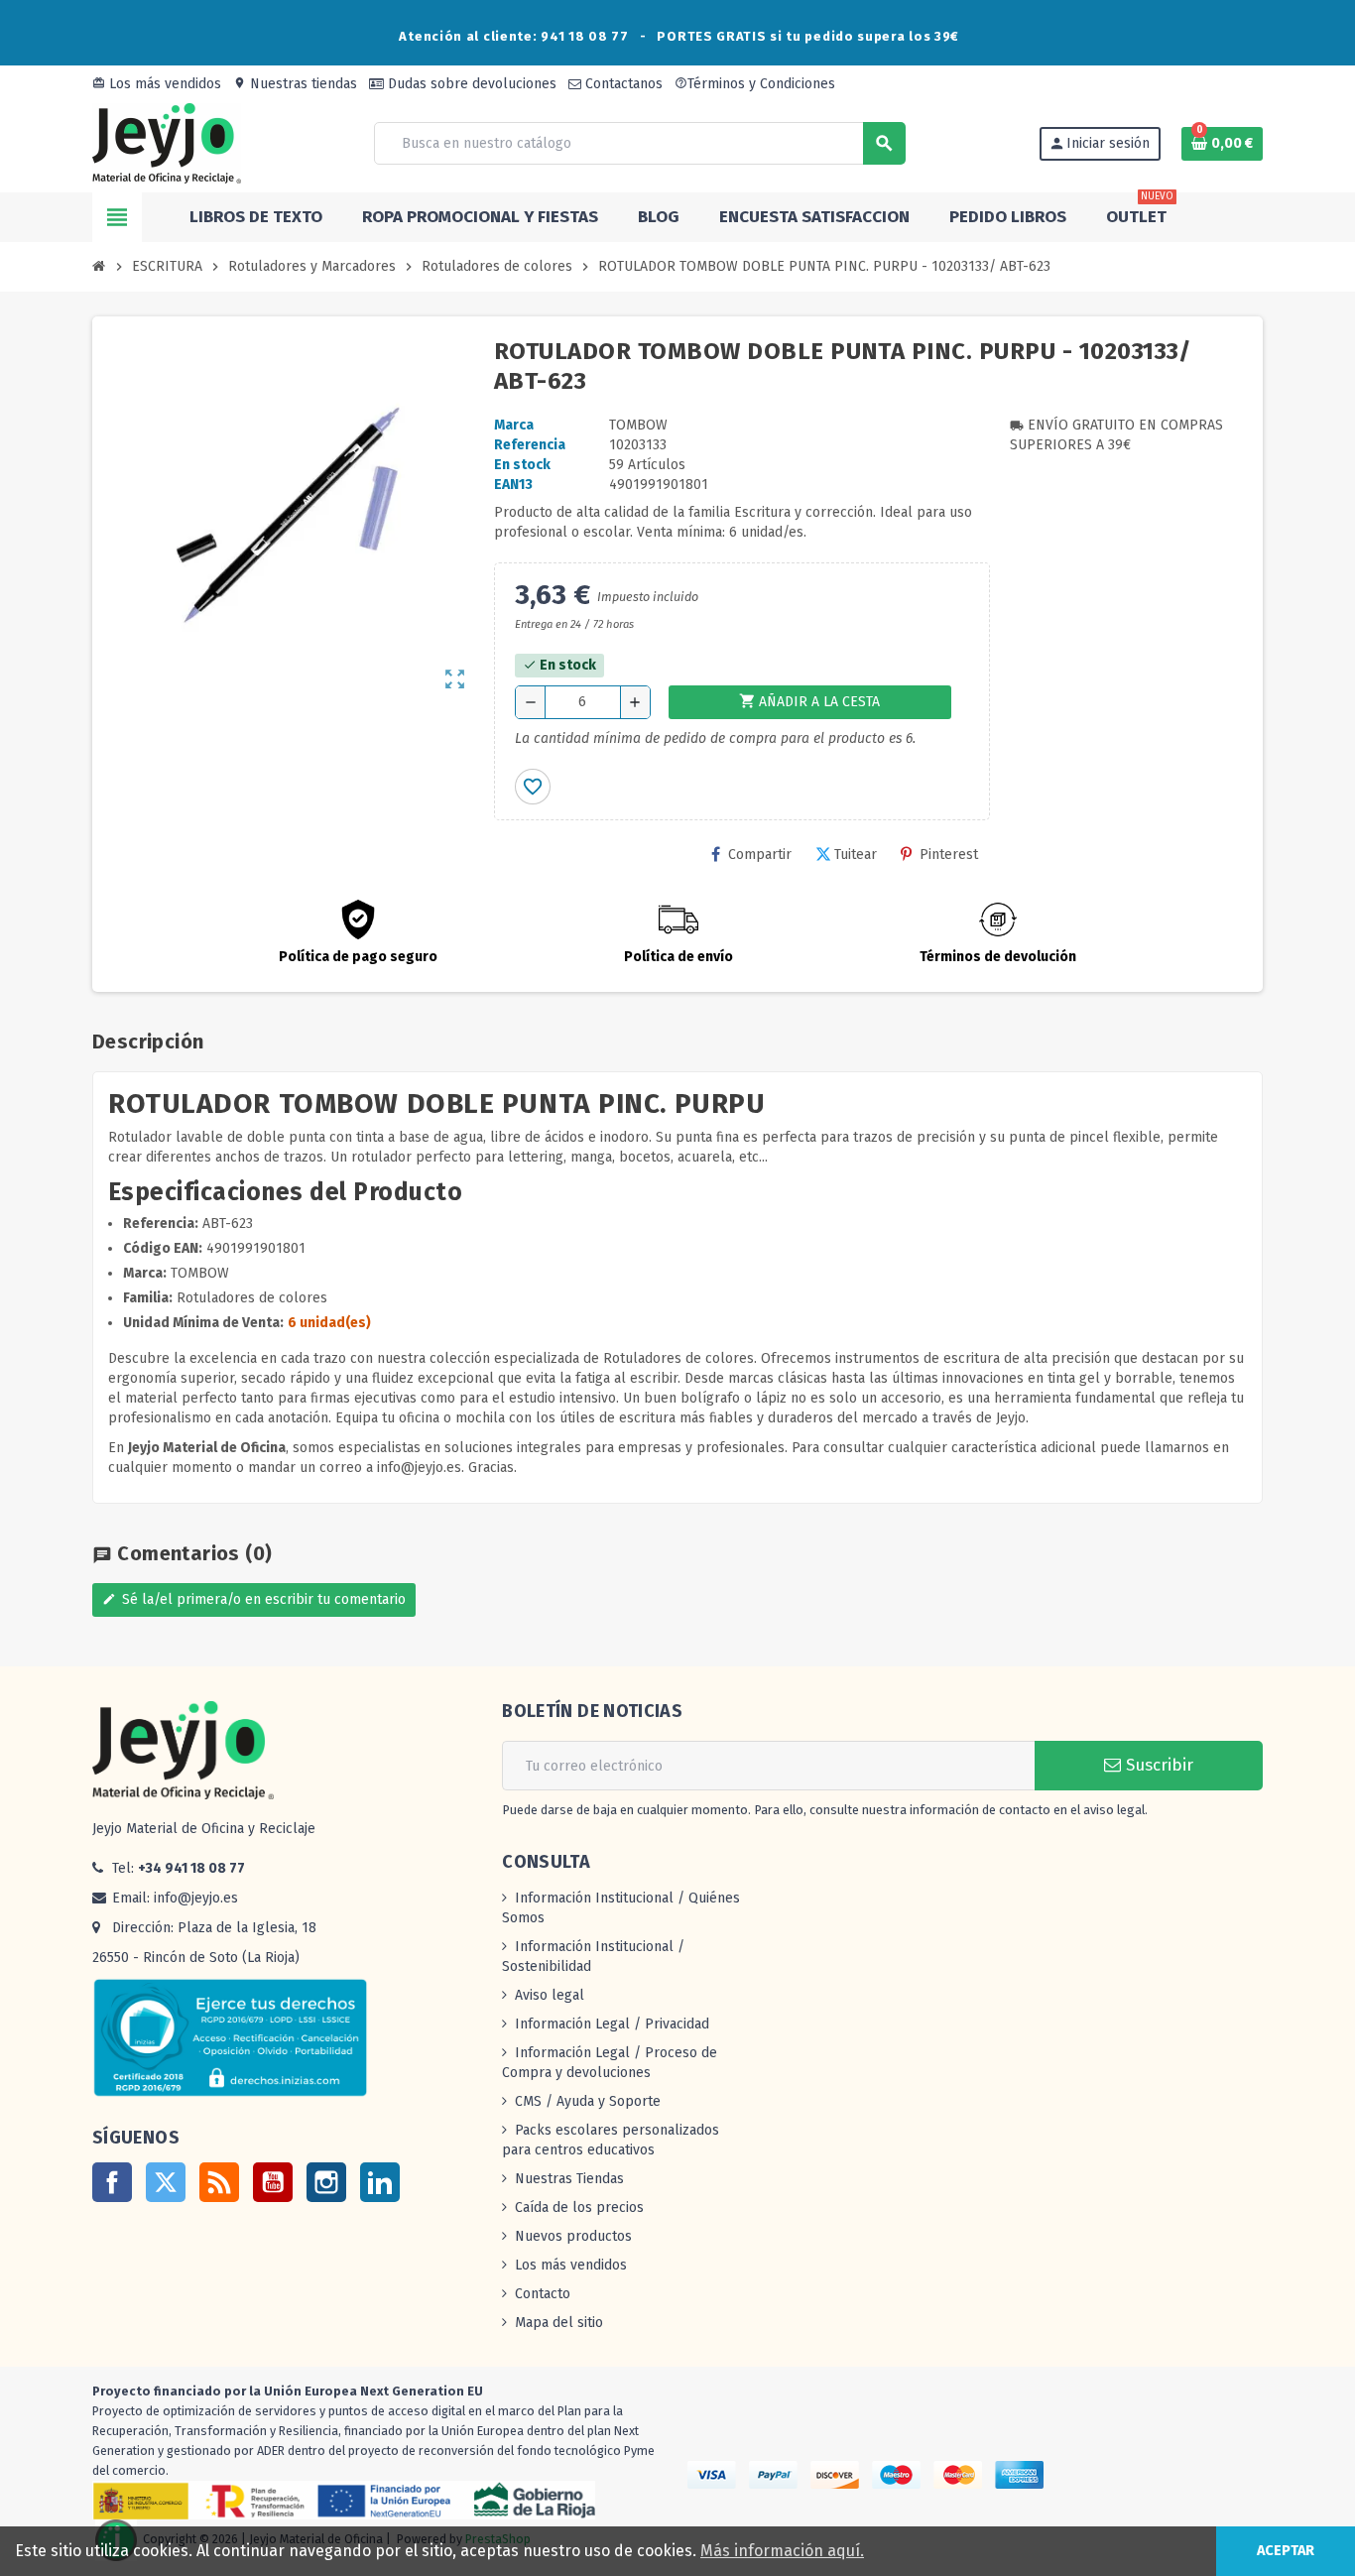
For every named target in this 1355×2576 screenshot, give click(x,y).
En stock (522, 465)
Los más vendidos (157, 84)
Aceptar (1286, 2551)
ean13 (513, 485)
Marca (514, 425)
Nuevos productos (573, 2236)
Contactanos (622, 84)
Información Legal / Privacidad (612, 2024)
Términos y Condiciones (755, 84)
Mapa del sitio (559, 2323)
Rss (219, 2182)
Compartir (760, 855)
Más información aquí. (782, 2551)
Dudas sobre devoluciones (470, 84)
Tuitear (856, 855)
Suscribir (1157, 1765)
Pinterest (949, 855)
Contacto (543, 2294)
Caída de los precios (579, 2208)
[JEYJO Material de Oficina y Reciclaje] (167, 142)
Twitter (166, 2182)
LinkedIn (380, 2182)
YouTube (273, 2182)
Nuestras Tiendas (569, 2179)
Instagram (326, 2182)
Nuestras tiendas (295, 84)
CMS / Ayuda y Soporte (588, 2101)
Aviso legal (550, 1995)
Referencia (530, 445)
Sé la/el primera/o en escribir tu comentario (254, 1599)
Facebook (112, 2182)
